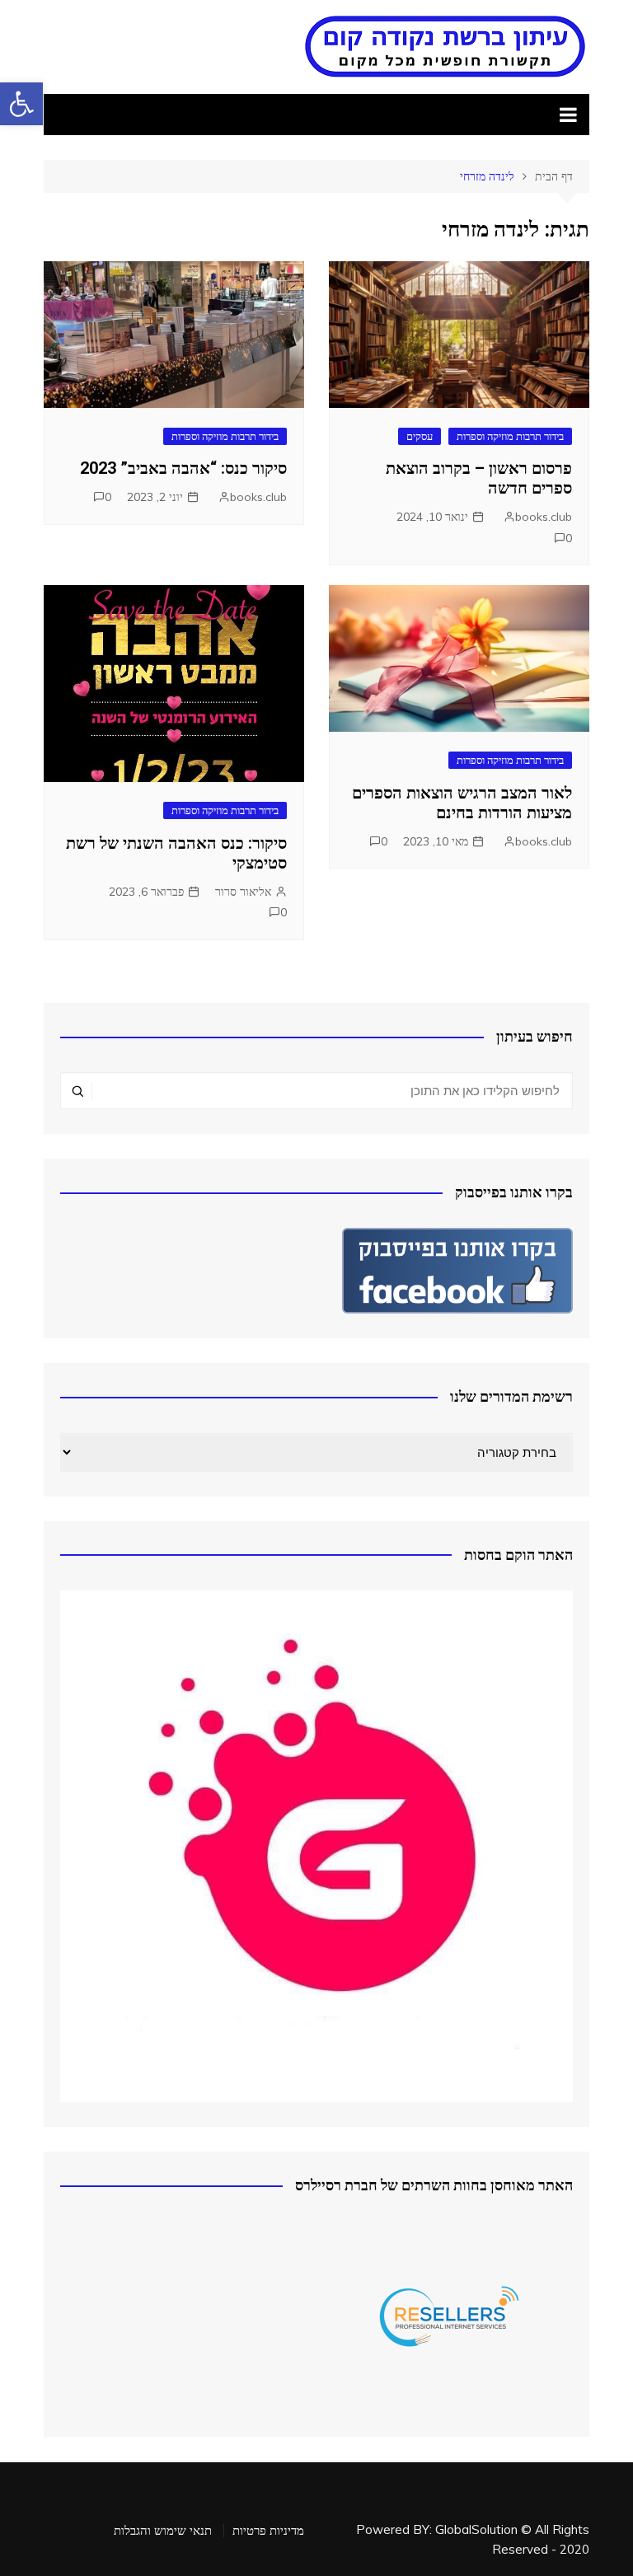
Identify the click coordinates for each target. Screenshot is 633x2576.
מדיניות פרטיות (268, 2531)
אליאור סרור (243, 892)
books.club (544, 517)
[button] (21, 104)
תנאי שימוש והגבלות (163, 2531)
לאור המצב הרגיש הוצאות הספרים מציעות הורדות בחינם (462, 803)
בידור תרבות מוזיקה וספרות (510, 436)
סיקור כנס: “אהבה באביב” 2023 (183, 468)
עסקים (420, 436)
